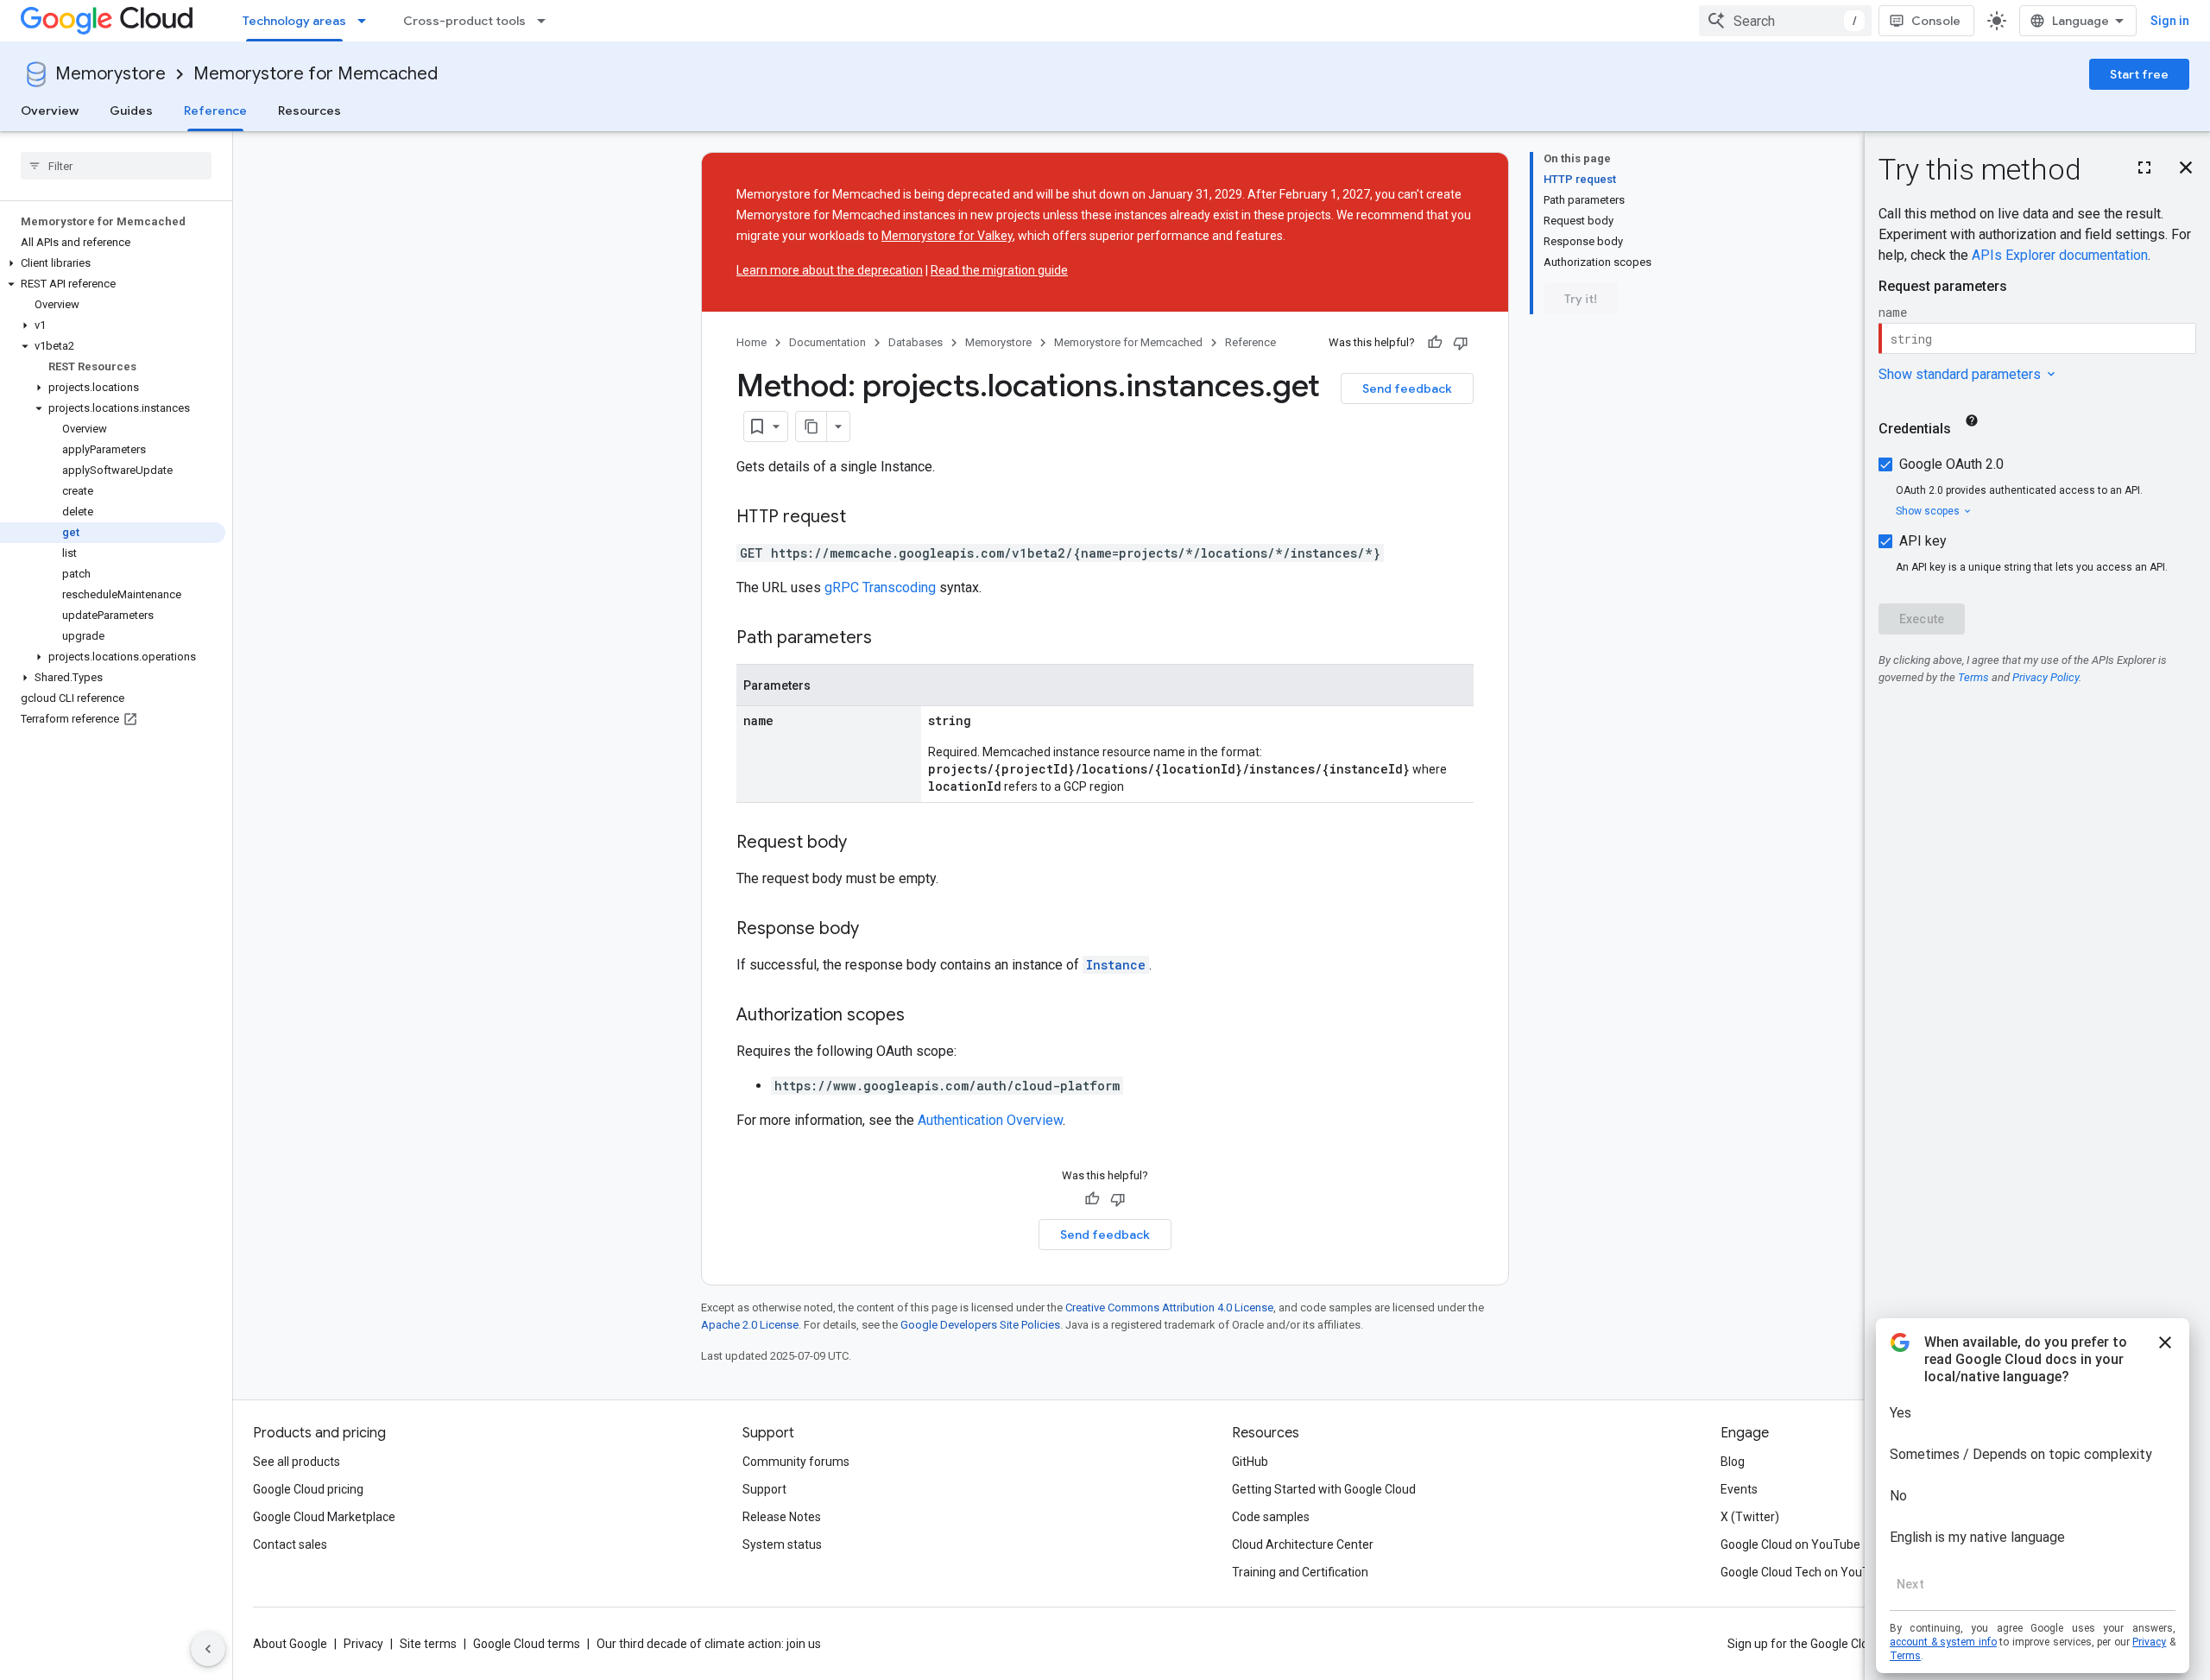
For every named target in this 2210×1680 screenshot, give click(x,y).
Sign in (2170, 21)
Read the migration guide (999, 270)
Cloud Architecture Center (1303, 1544)
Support (764, 1489)
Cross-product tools (464, 21)
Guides (131, 111)
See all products (297, 1462)
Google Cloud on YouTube (1790, 1544)
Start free (2139, 74)
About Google (290, 1644)
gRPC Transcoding (880, 587)
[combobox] (1785, 21)
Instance (1116, 965)
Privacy (363, 1644)
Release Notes (782, 1517)
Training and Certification (1300, 1572)
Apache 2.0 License (750, 1325)
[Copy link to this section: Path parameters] (889, 639)
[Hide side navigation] (208, 1649)
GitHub (1250, 1462)
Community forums (796, 1462)
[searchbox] (116, 166)
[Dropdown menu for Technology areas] (367, 21)
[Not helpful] (1461, 343)
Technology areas (294, 21)
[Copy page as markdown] (811, 426)
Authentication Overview (990, 1120)
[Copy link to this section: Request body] (864, 843)
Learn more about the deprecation (830, 270)
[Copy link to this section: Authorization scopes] (922, 1016)
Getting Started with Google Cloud (1324, 1489)
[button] (113, 263)
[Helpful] (1435, 343)
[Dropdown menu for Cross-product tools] (546, 21)
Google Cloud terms (527, 1644)
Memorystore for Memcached (316, 74)
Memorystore (110, 74)
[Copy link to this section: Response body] (876, 930)
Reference (215, 111)
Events (1739, 1489)
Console (1936, 21)
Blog (1733, 1462)
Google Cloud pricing (308, 1489)
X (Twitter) (1750, 1517)
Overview (50, 111)
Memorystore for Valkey (947, 236)
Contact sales (290, 1544)
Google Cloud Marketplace (324, 1517)
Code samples (1271, 1517)
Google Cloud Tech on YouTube (1805, 1572)
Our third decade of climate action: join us (709, 1644)
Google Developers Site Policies (980, 1325)
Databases (916, 342)
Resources (309, 111)
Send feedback (1407, 388)
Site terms (428, 1644)
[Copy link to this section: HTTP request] (863, 518)
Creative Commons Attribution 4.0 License (1169, 1307)
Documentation (827, 342)
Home (751, 342)
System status (782, 1544)
